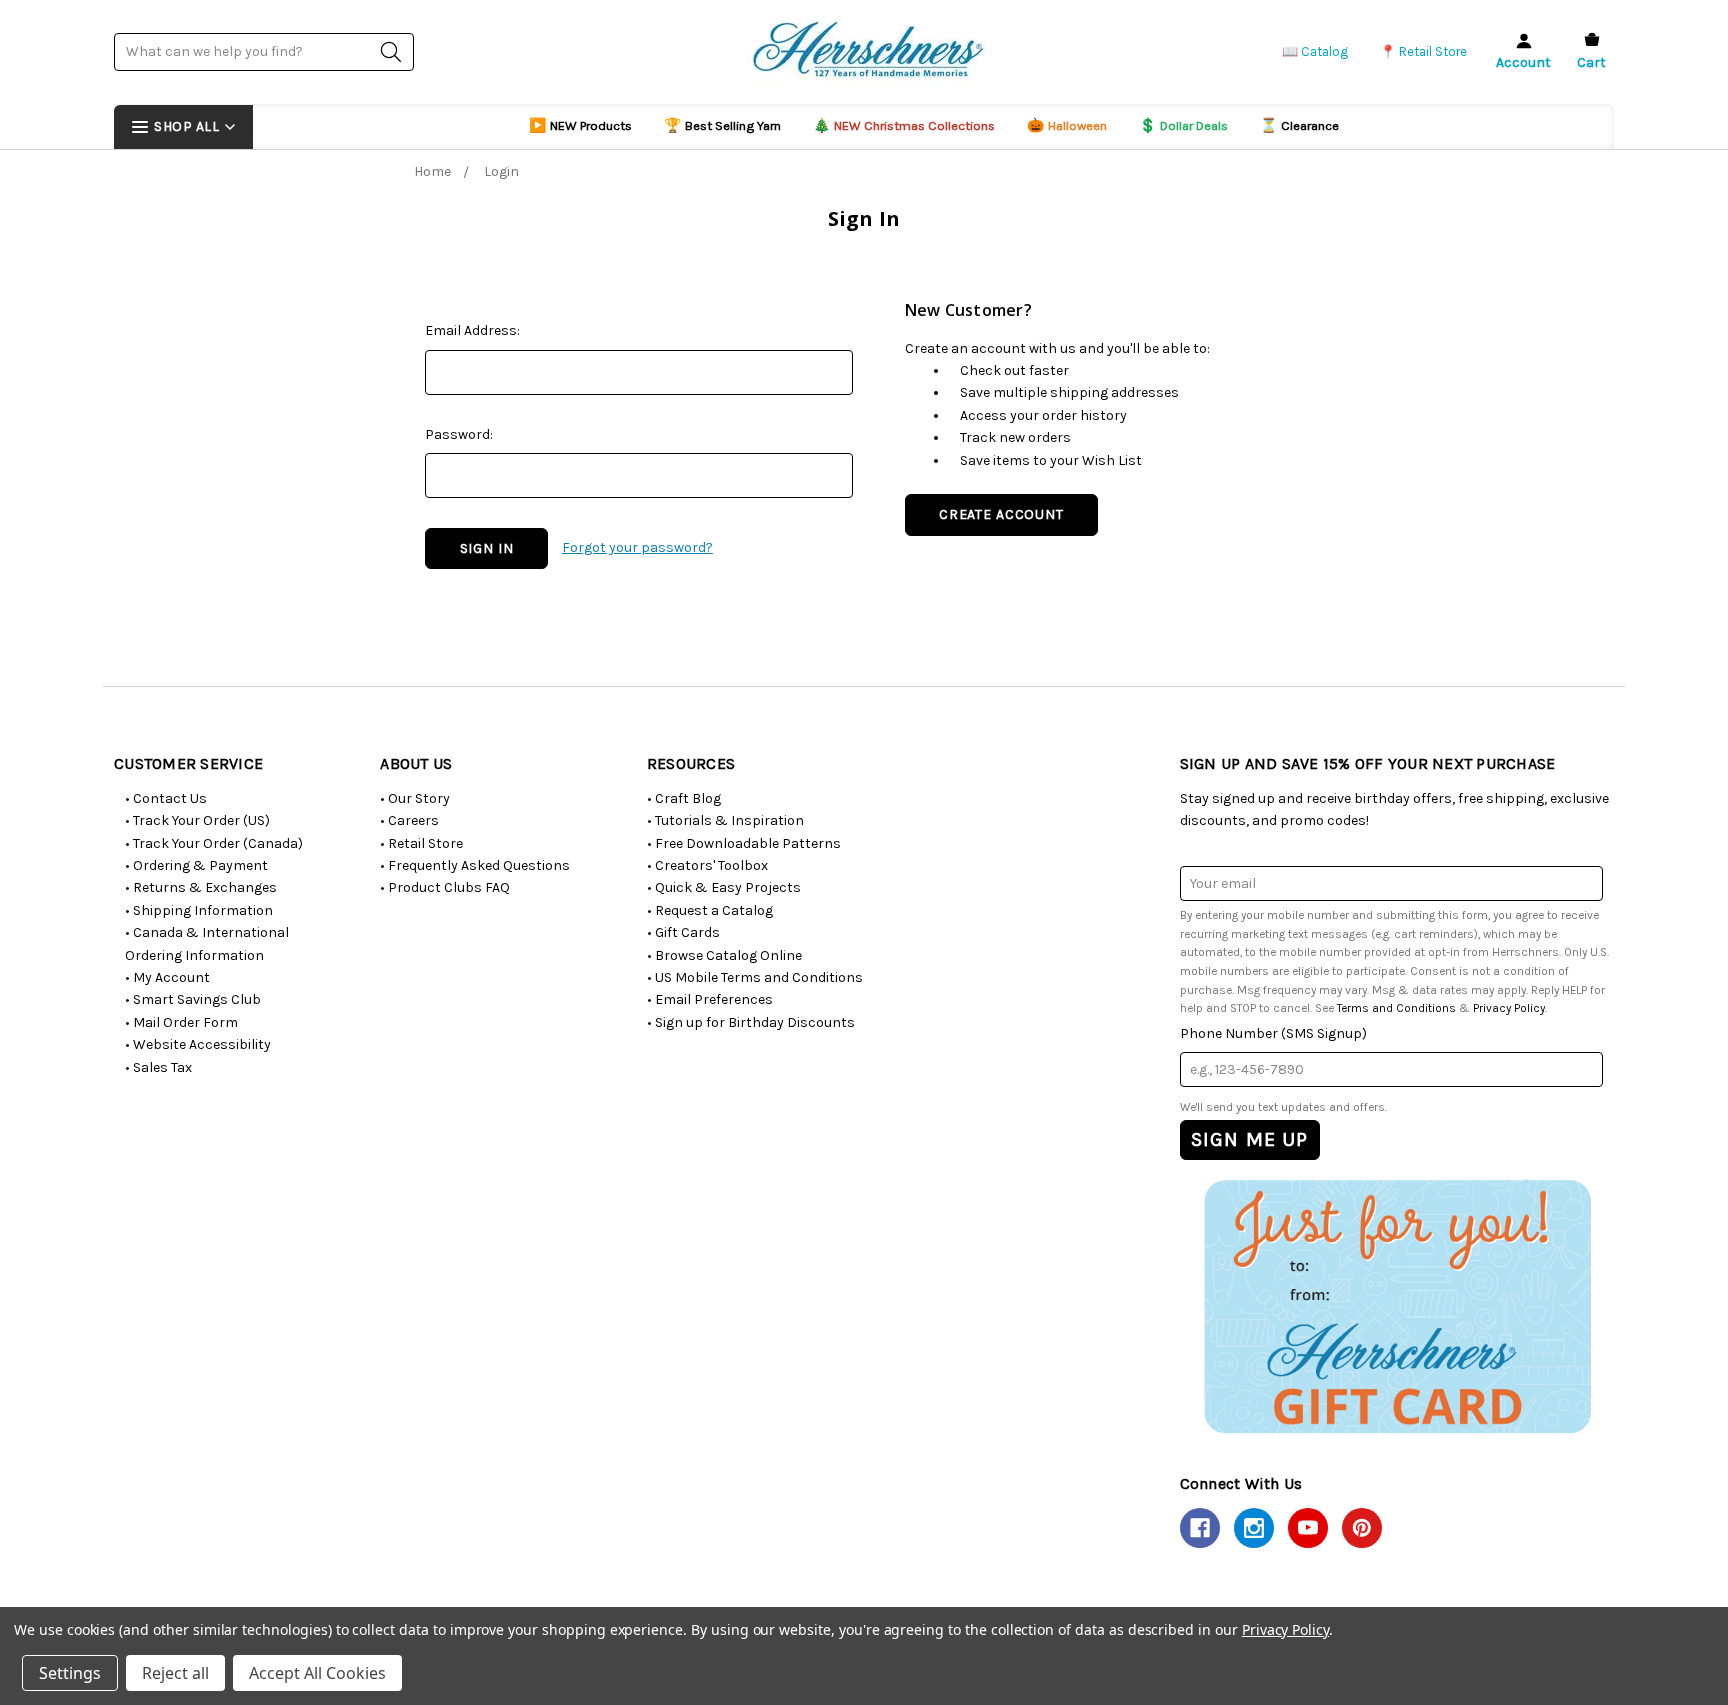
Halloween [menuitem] (1067, 125)
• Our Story (415, 798)
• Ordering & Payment (196, 865)
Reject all (175, 1673)
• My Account (167, 977)
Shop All (186, 126)
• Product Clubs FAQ (445, 887)
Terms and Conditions (1396, 1008)
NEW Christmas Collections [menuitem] (904, 125)
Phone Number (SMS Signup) (1273, 1033)
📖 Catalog (1315, 51)
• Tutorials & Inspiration (725, 820)
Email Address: (472, 330)
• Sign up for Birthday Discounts (751, 1022)
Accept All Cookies (317, 1673)
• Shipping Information (199, 910)
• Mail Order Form (181, 1022)
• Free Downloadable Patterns (744, 843)
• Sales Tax (158, 1067)
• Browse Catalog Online (724, 955)
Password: (459, 434)
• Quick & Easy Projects (724, 887)
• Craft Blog (684, 798)
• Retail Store (421, 843)
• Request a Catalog (710, 910)
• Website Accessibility (198, 1044)
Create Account (1001, 514)
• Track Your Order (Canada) (214, 843)
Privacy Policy (1509, 1008)
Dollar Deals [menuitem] (1183, 125)
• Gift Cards (683, 932)
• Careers (409, 820)
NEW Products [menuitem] (580, 125)
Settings (70, 1673)
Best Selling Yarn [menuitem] (722, 125)
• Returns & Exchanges (201, 887)
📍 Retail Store (1423, 51)
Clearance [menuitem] (1299, 125)
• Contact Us (166, 798)
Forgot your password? (637, 547)
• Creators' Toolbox (707, 865)
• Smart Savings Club (193, 999)
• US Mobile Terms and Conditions (755, 977)
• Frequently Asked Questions (475, 865)
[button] (1396, 1305)
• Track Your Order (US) (197, 820)
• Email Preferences (710, 999)
